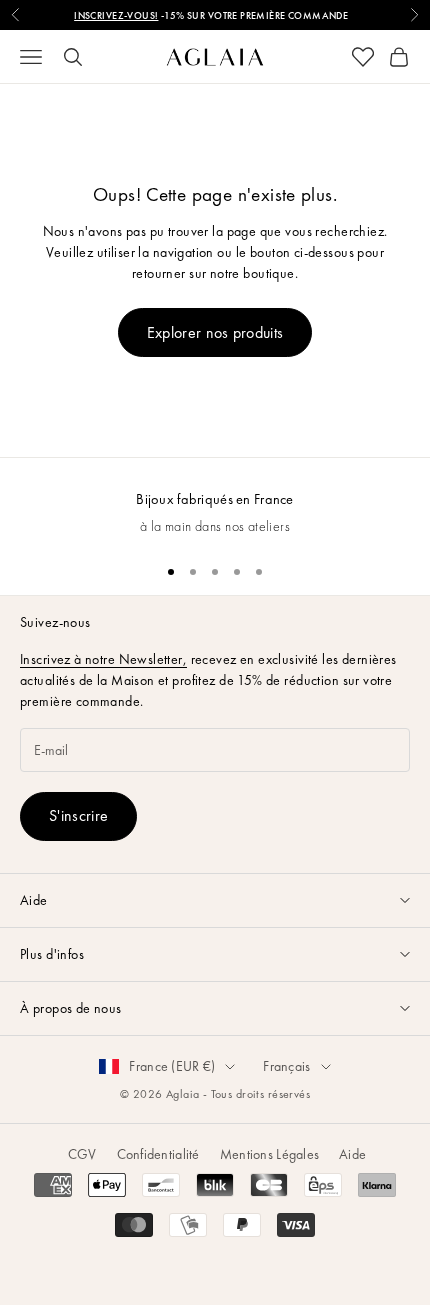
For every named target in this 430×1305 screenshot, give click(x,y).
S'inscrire (78, 815)
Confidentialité (158, 1154)
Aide (352, 1154)
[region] (215, 502)
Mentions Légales (269, 1154)
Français (286, 1066)
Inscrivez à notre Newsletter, (103, 659)
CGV (82, 1154)
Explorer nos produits (215, 332)
